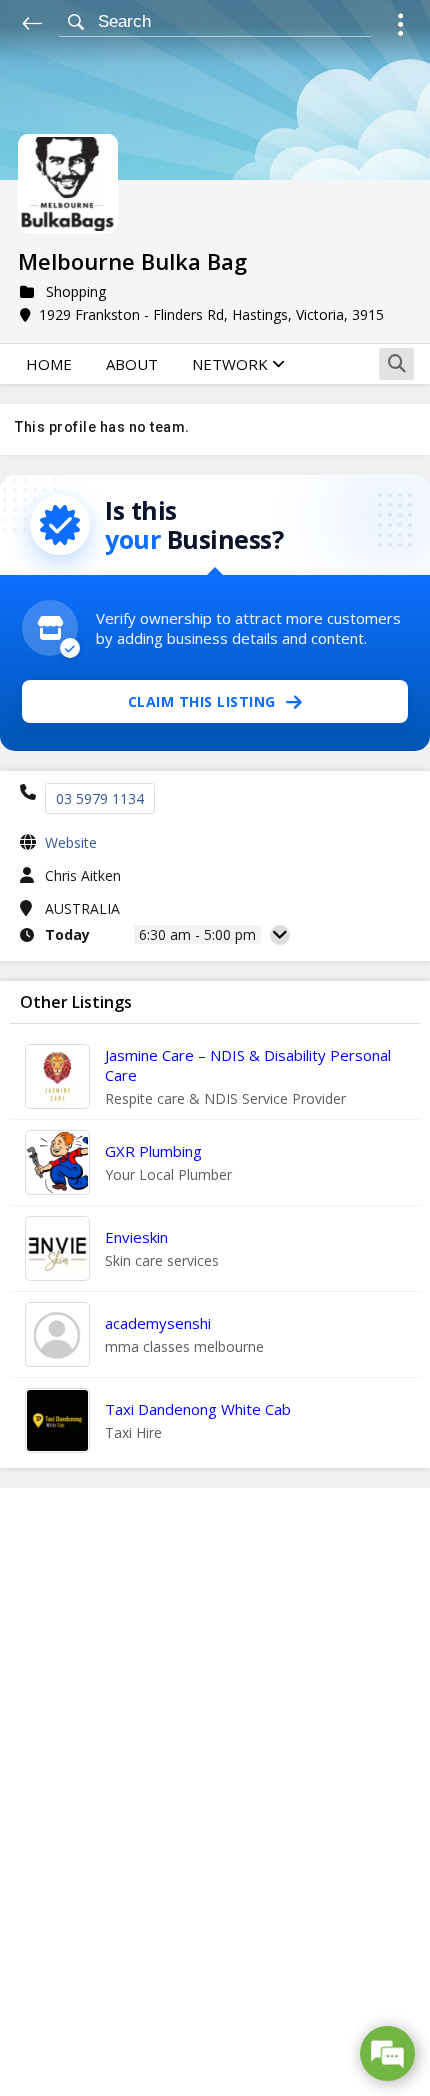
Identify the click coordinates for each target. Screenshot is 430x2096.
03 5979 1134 (100, 798)
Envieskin (136, 1237)
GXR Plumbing (153, 1151)
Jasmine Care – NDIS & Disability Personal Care (248, 1065)
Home (49, 364)
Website (71, 842)
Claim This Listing (202, 701)
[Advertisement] (215, 1792)
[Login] (400, 27)
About (132, 364)
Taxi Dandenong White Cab (198, 1409)
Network (232, 364)
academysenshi (158, 1323)
